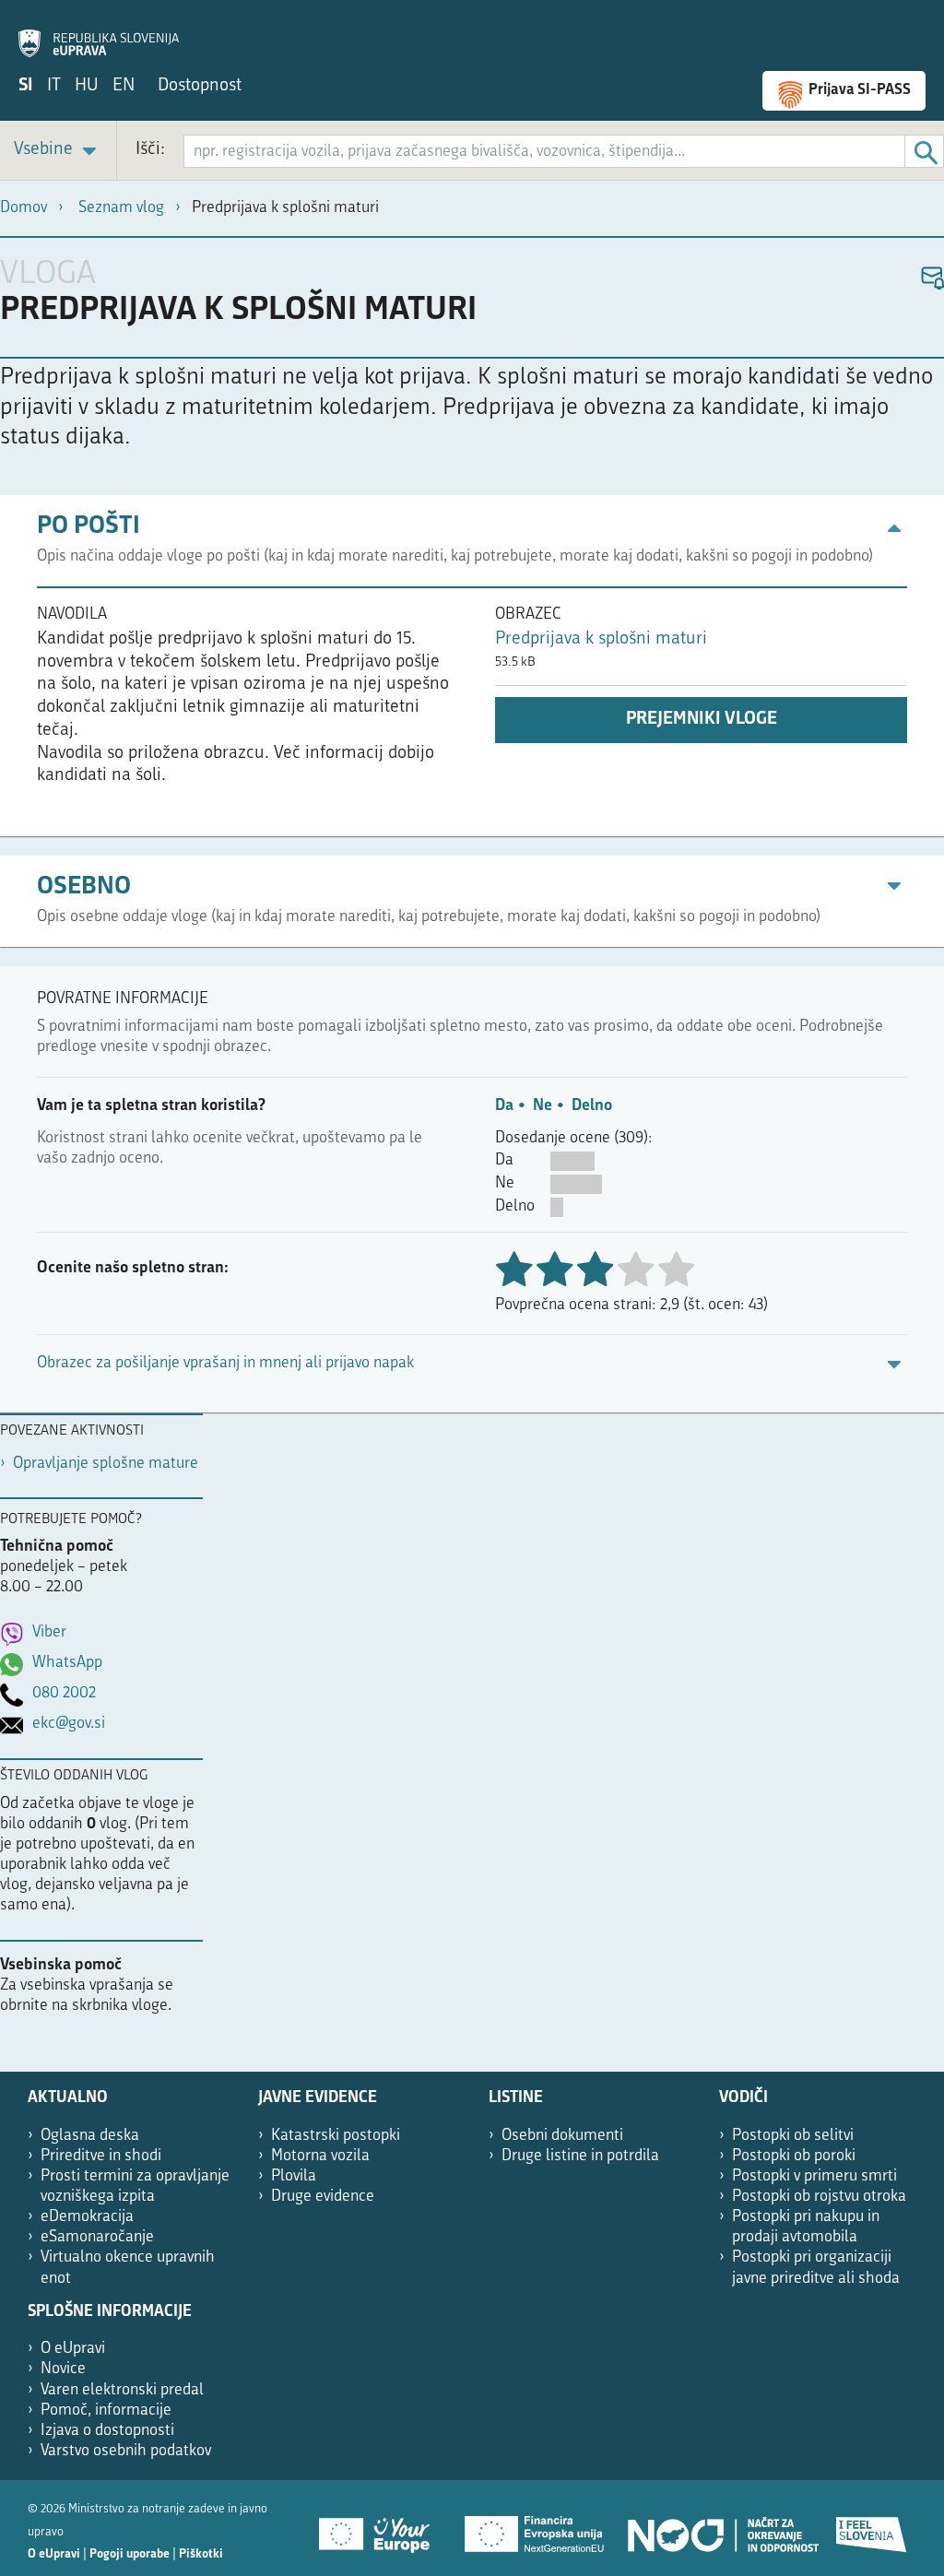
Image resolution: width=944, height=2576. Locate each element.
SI (26, 86)
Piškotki (201, 2554)
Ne (543, 1106)
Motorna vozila (320, 2156)
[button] (932, 279)
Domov (24, 208)
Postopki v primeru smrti (814, 2176)
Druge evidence (323, 2197)
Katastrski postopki (336, 2136)
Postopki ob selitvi (793, 2136)
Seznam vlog (121, 208)
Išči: (150, 150)
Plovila (294, 2176)
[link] (58, 151)
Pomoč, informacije (106, 2411)
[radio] (635, 1271)
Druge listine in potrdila (580, 2156)
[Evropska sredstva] (872, 2528)
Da (504, 1106)
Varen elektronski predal (122, 2390)
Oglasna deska (90, 2136)
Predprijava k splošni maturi (601, 639)
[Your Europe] (381, 2528)
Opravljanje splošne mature (106, 1464)
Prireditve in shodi (101, 2156)
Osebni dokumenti (562, 2136)
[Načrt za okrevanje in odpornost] (722, 2528)
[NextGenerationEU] (536, 2528)
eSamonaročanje (97, 2237)
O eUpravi (73, 2349)
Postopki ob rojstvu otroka (819, 2197)
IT (54, 86)
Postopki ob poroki (794, 2156)
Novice (63, 2369)
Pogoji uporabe (130, 2554)
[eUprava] (99, 33)
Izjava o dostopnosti (107, 2431)
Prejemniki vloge (702, 720)
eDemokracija (87, 2217)
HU (87, 86)
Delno (592, 1106)
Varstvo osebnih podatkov (126, 2451)
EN (124, 86)
